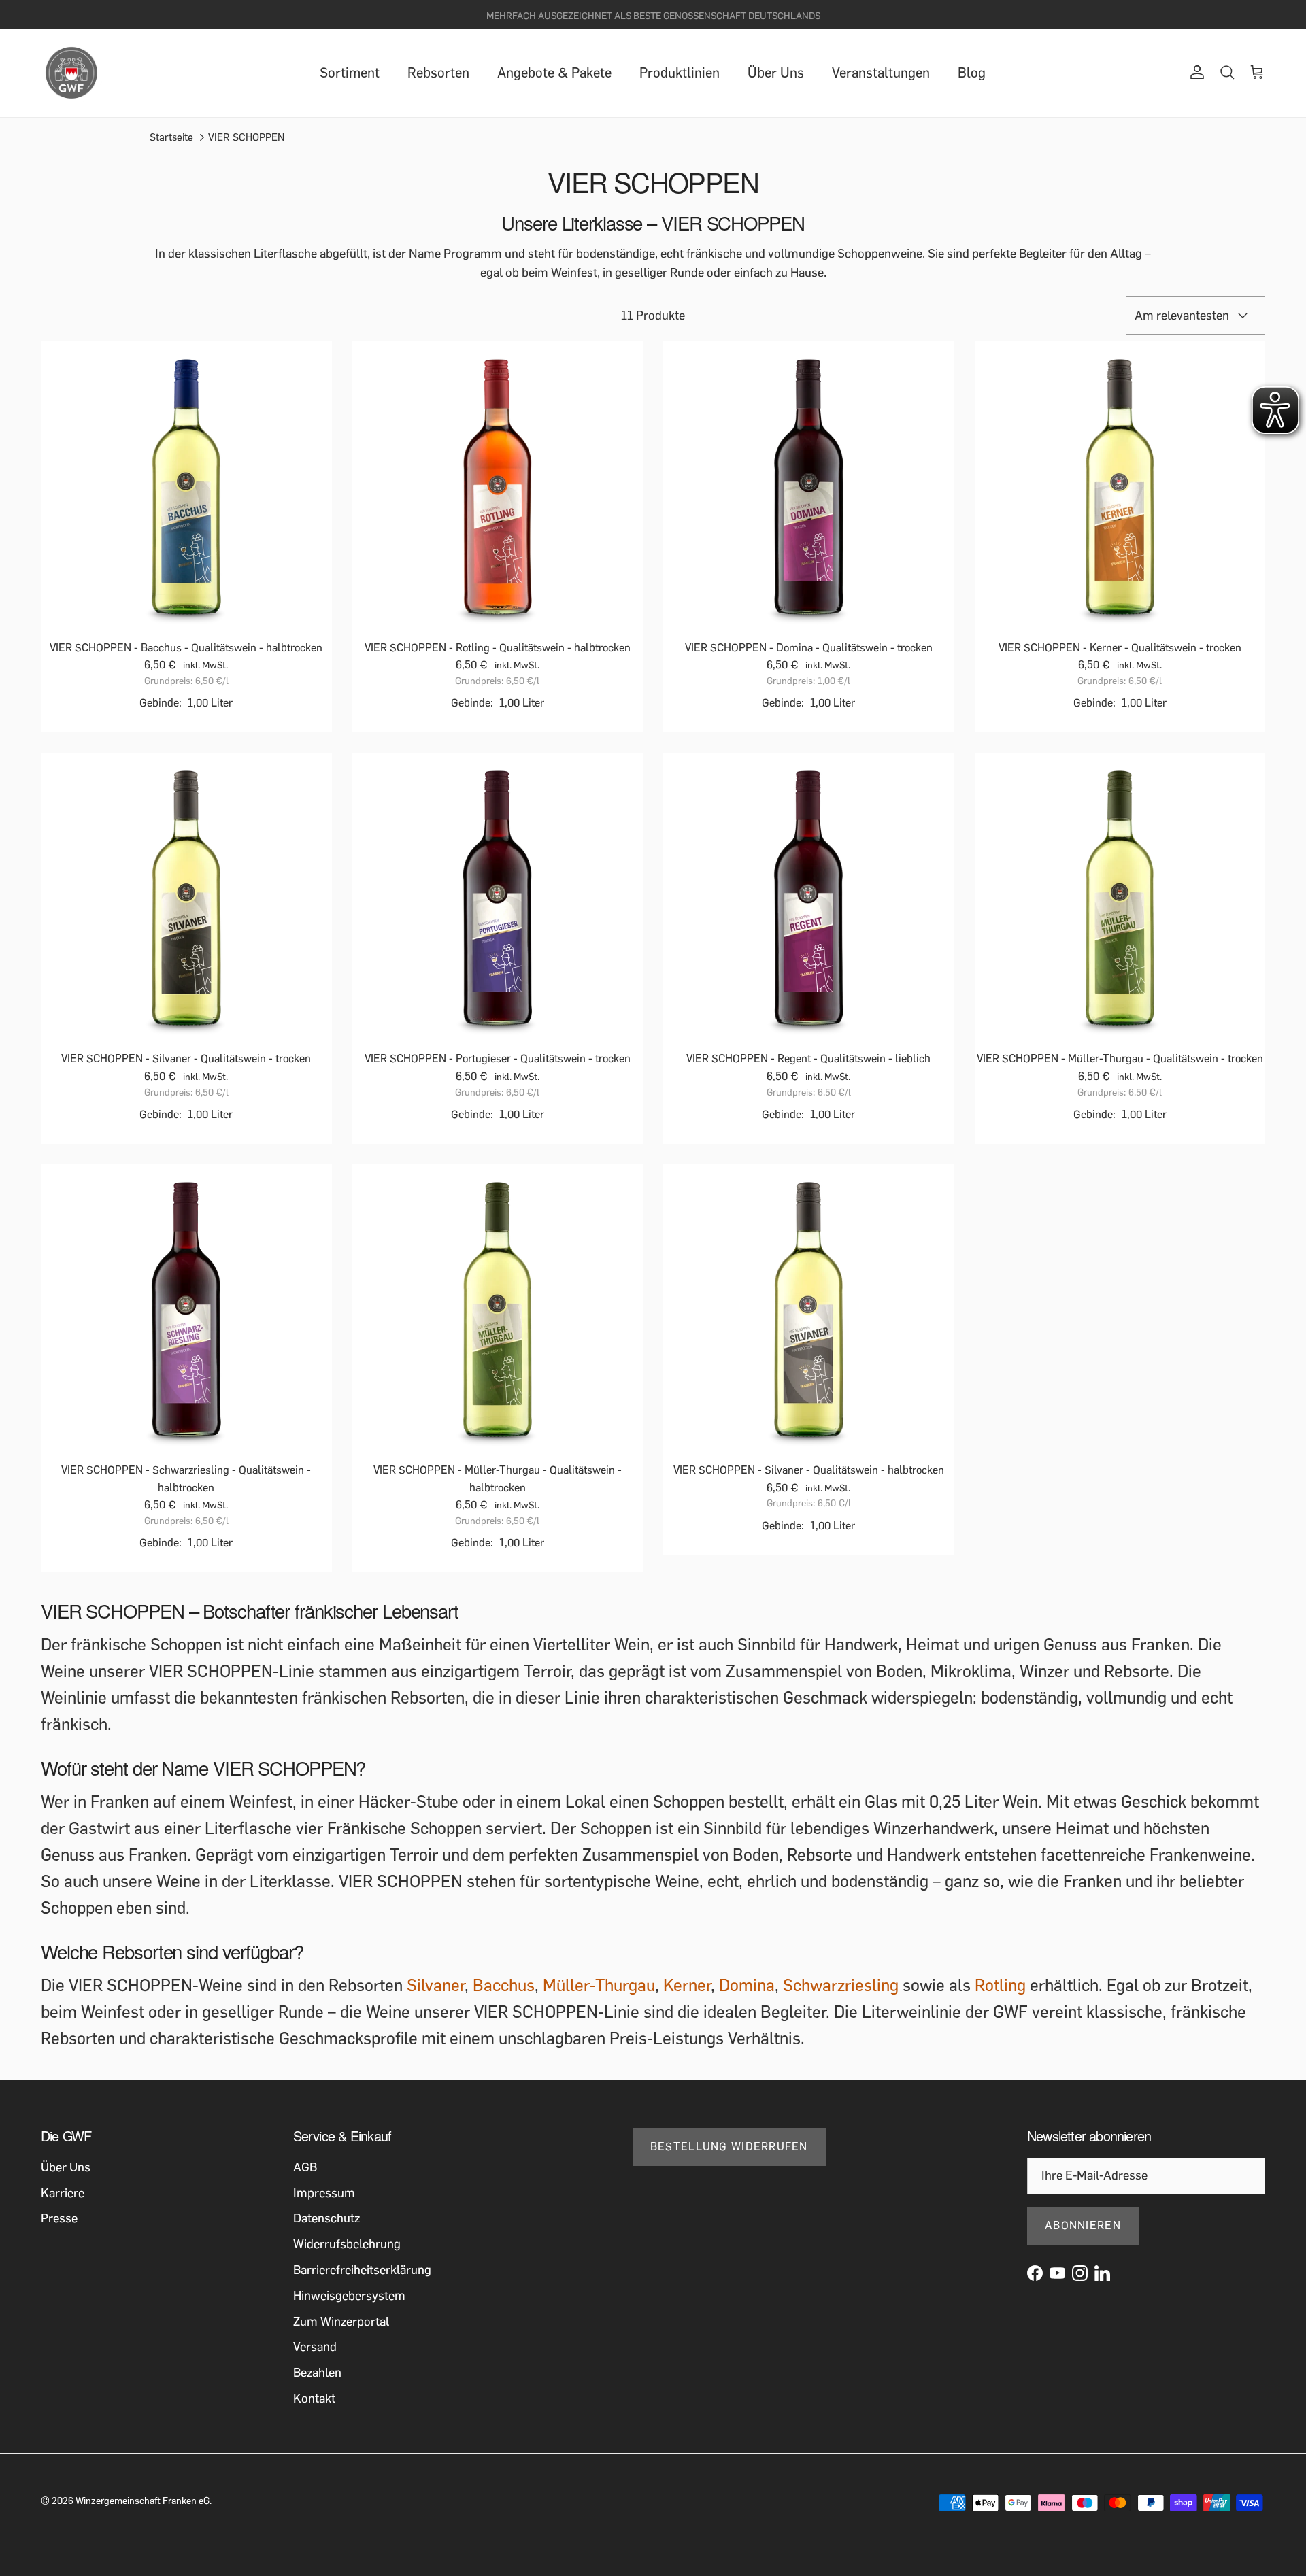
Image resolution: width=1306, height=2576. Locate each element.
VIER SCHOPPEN (246, 137)
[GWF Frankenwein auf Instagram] (1080, 2273)
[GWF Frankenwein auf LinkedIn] (1102, 2273)
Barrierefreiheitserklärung (362, 2270)
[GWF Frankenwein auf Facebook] (1035, 2273)
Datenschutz (326, 2218)
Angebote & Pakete (554, 73)
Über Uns (776, 73)
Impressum (324, 2193)
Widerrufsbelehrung (347, 2244)
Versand (315, 2347)
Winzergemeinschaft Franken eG (143, 2501)
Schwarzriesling (843, 1985)
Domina (747, 1985)
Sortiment (350, 73)
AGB (305, 2167)
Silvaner (434, 1985)
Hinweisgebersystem (349, 2296)
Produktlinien (680, 73)
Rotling (1002, 1985)
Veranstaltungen (881, 73)
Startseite (171, 137)
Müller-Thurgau (599, 1985)
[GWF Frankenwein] (71, 73)
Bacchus (504, 1985)
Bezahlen (317, 2373)
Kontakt (314, 2399)
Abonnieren (1083, 2225)
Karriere (63, 2193)
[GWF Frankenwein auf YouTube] (1057, 2273)
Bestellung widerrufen (729, 2147)
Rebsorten (438, 73)
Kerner (687, 1985)
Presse (59, 2218)
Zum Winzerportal (341, 2322)
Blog (972, 73)
